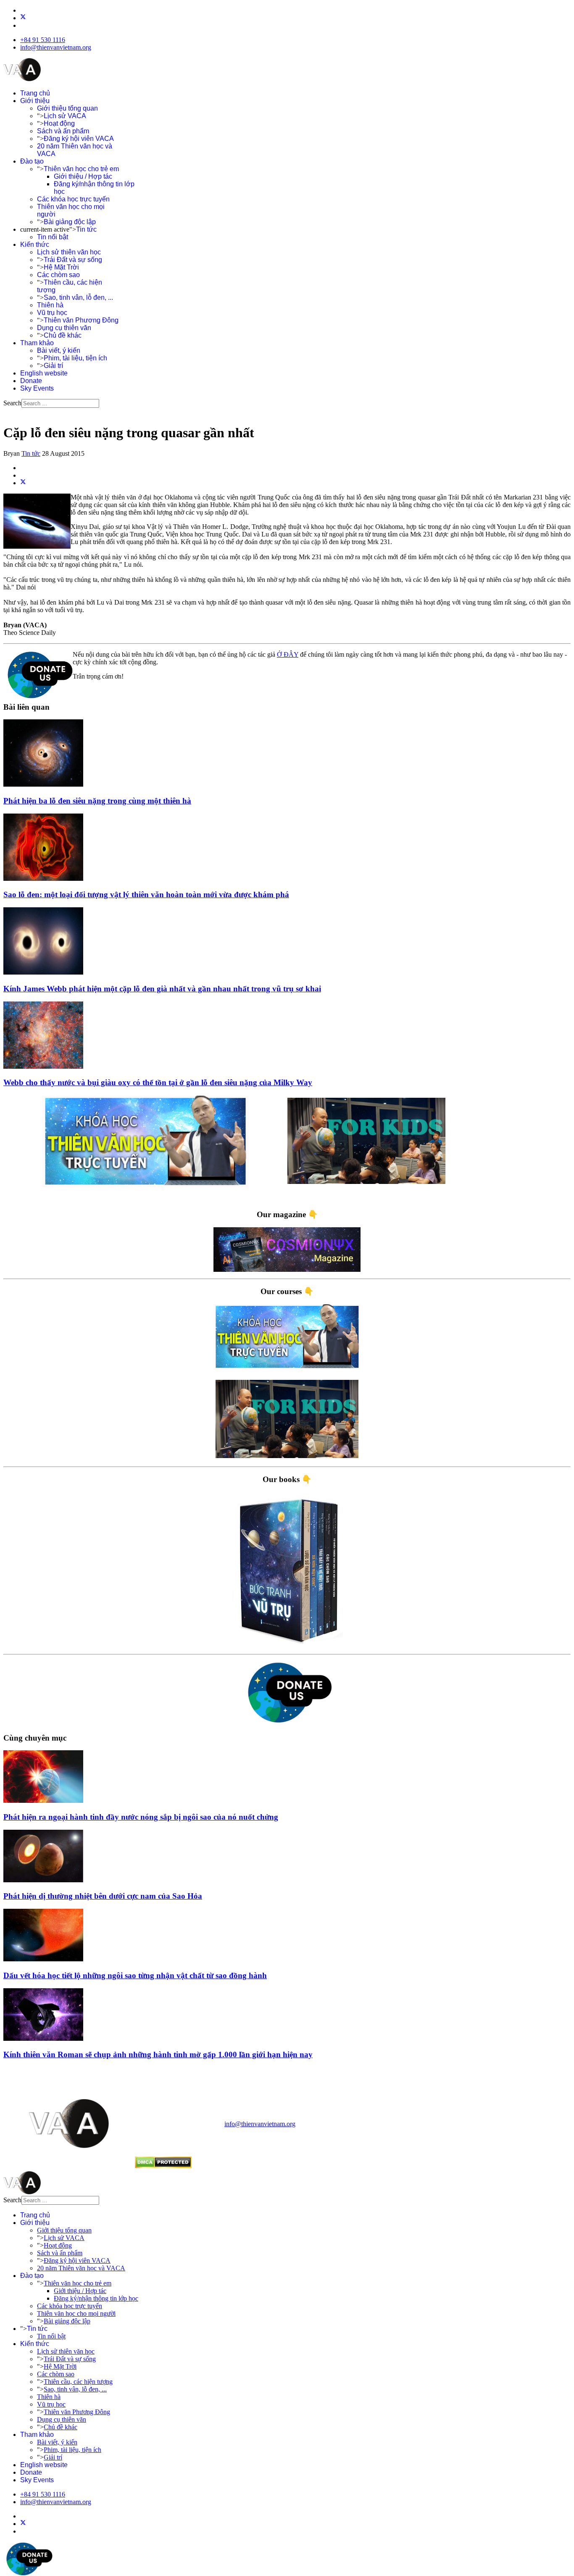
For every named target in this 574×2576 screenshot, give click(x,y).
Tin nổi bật (53, 237)
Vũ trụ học (52, 313)
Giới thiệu (35, 101)
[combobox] (60, 403)
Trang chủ (35, 93)
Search (12, 403)
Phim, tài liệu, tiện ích (75, 358)
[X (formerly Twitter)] (23, 483)
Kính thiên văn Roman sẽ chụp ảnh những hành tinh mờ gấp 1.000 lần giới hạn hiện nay (158, 2054)
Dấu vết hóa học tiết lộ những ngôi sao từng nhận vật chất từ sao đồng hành (135, 1975)
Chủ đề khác (63, 335)
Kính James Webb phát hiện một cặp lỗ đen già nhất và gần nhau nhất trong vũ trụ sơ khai (162, 989)
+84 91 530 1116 (43, 40)
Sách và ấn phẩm (63, 131)
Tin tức (86, 229)
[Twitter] (23, 18)
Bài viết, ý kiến (59, 350)
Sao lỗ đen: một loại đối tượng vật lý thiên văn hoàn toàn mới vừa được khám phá (146, 894)
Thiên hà (50, 305)
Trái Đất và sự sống (73, 260)
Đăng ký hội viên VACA (79, 139)
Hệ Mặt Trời (61, 267)
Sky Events (37, 388)
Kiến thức (35, 244)
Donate (31, 381)
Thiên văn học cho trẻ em (81, 169)
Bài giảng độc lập (70, 222)
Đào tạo (32, 161)
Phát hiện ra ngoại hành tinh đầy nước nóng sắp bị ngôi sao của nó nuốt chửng (141, 1817)
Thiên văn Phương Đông (81, 320)
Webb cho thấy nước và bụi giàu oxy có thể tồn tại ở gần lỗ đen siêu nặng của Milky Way (158, 1082)
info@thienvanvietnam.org (56, 47)
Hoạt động (59, 123)
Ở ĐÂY (288, 654)
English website (44, 373)
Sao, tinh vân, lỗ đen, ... (78, 297)
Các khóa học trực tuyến (73, 199)
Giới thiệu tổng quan (67, 108)
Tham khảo (37, 343)
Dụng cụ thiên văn (64, 328)
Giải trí (53, 366)
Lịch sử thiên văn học (69, 252)
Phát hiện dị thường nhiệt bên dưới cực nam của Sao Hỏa (103, 1896)
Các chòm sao (58, 275)
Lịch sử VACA (65, 116)
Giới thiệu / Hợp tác (83, 176)
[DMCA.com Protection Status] (163, 2166)
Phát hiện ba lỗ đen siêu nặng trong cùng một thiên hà (97, 801)
